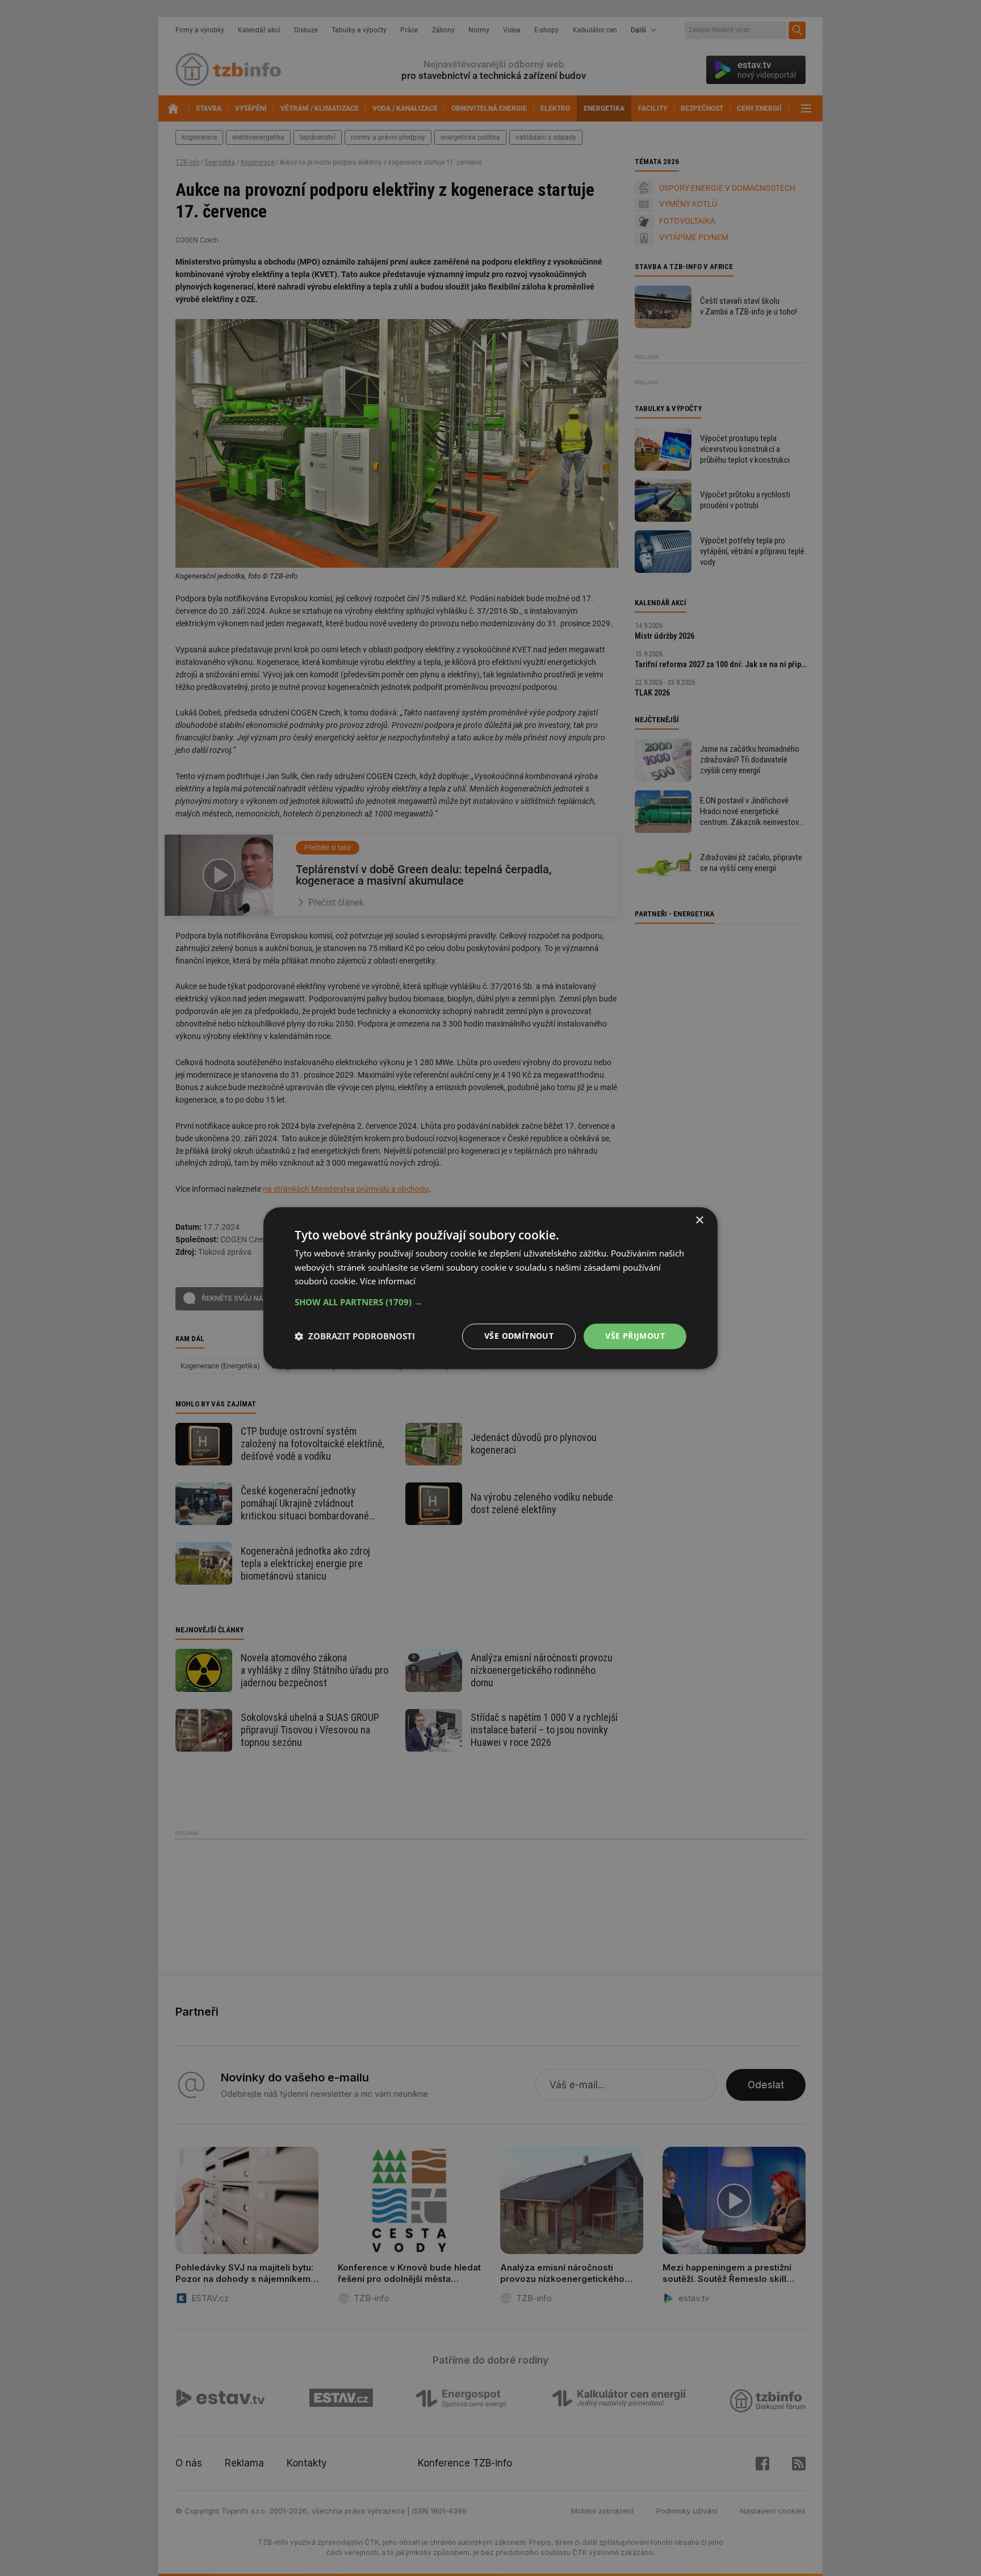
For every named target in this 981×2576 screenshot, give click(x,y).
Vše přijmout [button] (635, 1336)
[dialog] (491, 1288)
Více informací (388, 1281)
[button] (491, 1302)
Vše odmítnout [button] (519, 1336)
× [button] (699, 1220)
